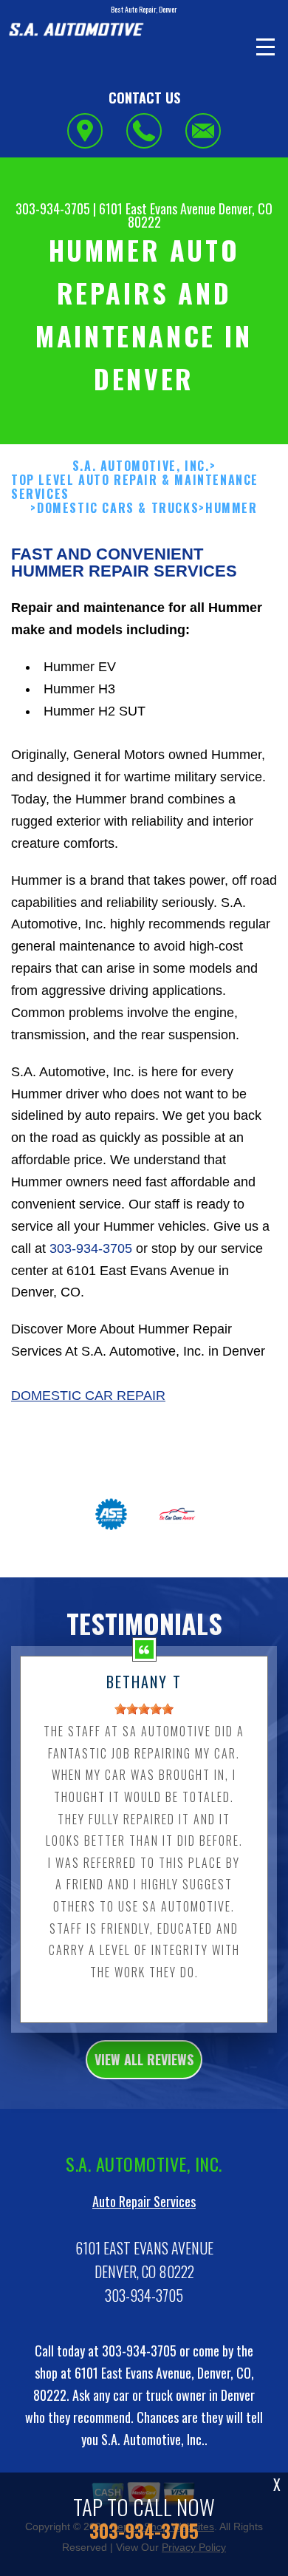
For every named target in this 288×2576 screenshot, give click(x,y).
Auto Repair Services (144, 2201)
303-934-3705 (53, 208)
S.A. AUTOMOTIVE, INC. (141, 466)
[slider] (144, 1709)
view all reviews (144, 2059)
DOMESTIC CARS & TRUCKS (118, 508)
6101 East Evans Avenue (157, 208)
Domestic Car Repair (88, 1396)
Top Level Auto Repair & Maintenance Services (135, 487)
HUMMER (232, 508)
